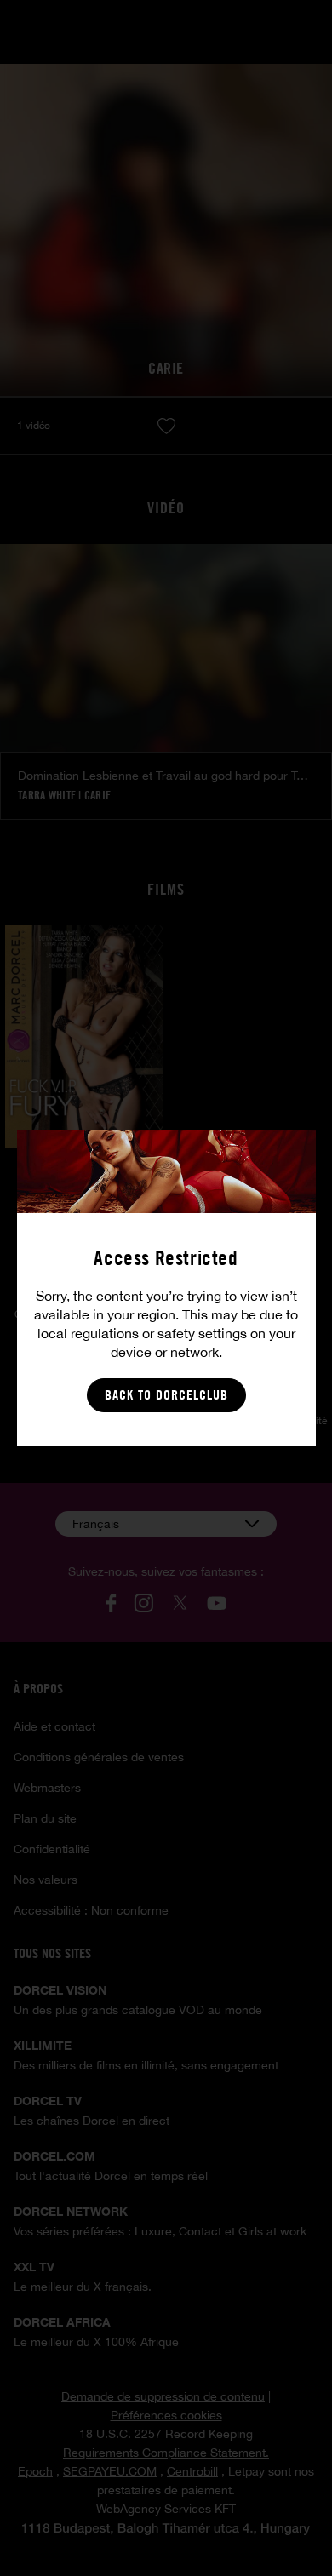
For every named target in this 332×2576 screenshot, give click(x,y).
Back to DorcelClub (166, 1395)
